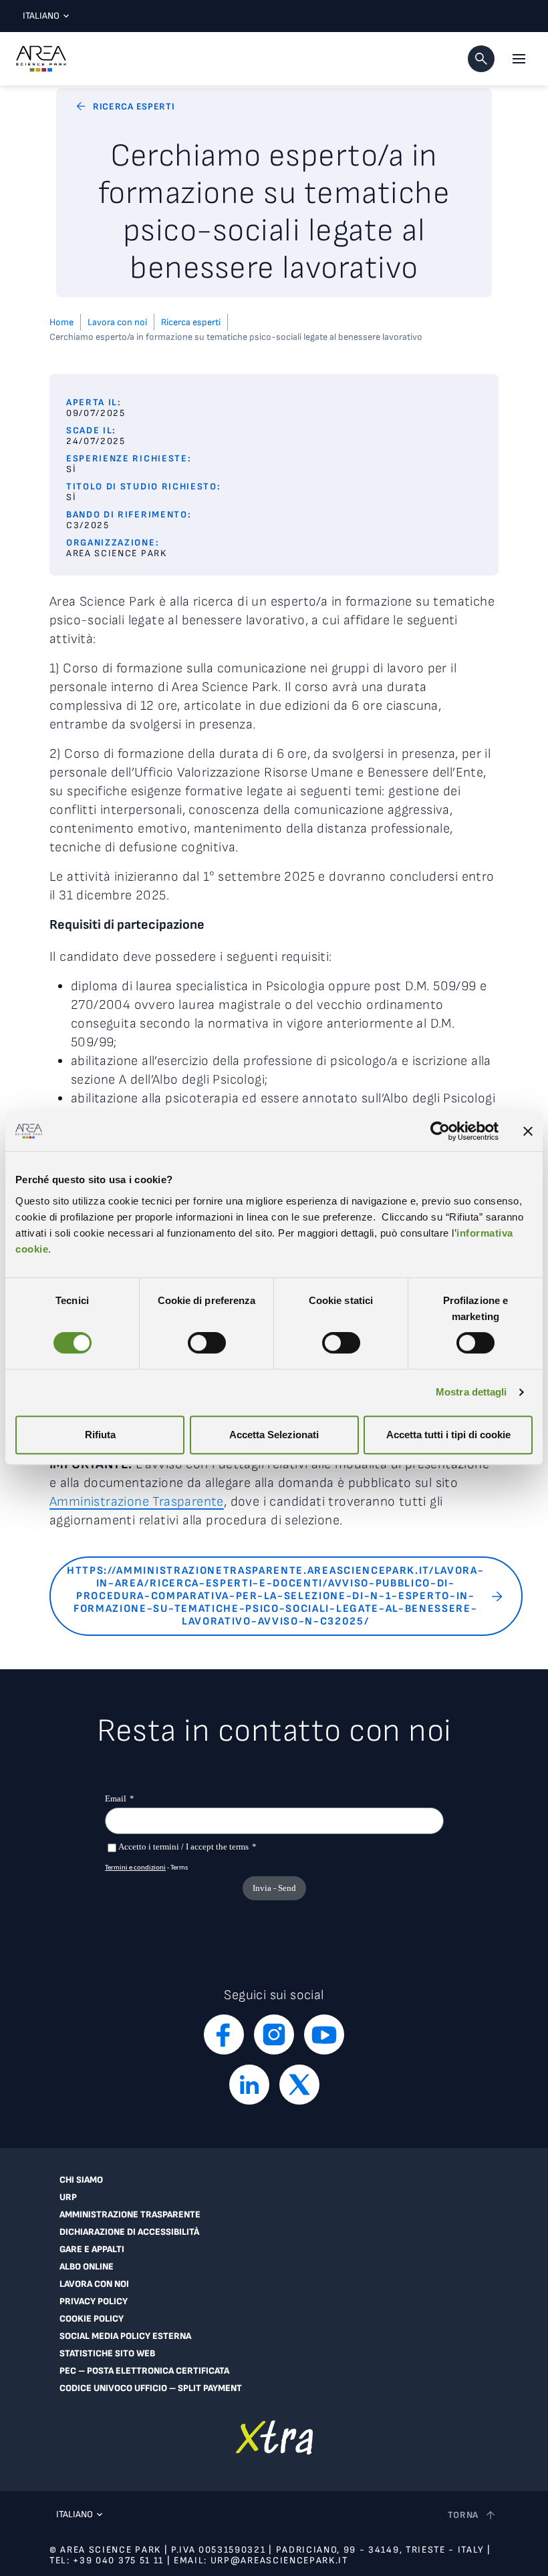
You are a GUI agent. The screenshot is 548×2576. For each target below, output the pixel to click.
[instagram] (274, 2034)
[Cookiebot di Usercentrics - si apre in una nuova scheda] (440, 1131)
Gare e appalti (92, 2249)
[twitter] (299, 2085)
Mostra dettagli (471, 1392)
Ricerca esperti (191, 322)
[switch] (207, 1343)
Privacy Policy (94, 2302)
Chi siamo (81, 2180)
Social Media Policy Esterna (125, 2336)
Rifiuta (100, 1435)
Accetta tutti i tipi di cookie (448, 1435)
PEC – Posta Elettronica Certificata (144, 2371)
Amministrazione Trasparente (137, 1502)
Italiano (41, 16)
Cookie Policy (92, 2319)
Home (61, 322)
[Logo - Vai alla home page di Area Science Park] (41, 59)
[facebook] (224, 2034)
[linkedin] (249, 2085)
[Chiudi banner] (528, 1131)
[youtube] (324, 2034)
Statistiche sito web (107, 2354)
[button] (481, 59)
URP (68, 2197)
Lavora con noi (117, 322)
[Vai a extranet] (274, 2437)
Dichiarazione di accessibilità (129, 2232)
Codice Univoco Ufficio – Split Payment (151, 2388)
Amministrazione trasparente (130, 2215)
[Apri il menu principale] (519, 59)
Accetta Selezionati (274, 1435)
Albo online (87, 2267)
